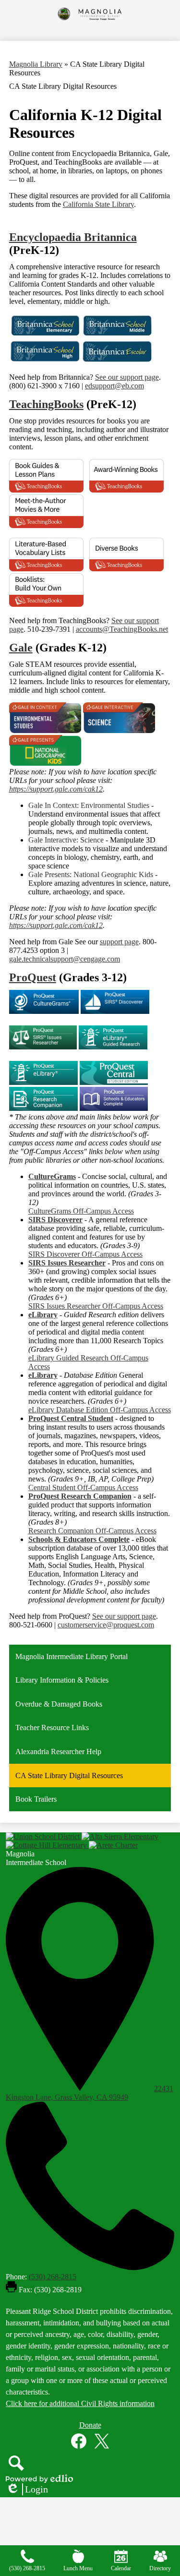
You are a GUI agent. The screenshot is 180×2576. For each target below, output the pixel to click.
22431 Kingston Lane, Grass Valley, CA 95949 (90, 2093)
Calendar (121, 2568)
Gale (21, 648)
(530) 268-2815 (53, 2277)
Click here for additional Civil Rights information (80, 2403)
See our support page (127, 377)
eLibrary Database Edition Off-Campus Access (100, 1410)
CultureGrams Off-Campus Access (81, 1211)
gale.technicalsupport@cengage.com (65, 959)
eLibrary (43, 1315)
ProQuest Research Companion (80, 1496)
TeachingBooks (46, 404)
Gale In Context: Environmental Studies (89, 805)
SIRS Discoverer (55, 1220)
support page (119, 942)
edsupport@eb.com (114, 386)
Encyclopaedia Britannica (73, 237)
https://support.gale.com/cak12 (56, 789)
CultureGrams (52, 1176)
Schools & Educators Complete (79, 1539)
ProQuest (33, 977)
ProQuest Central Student (71, 1418)
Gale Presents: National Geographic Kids (91, 874)
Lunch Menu (78, 2568)
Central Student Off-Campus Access (83, 1487)
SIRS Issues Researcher (67, 1263)
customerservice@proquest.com (106, 1625)
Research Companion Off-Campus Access (92, 1531)
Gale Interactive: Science (66, 840)
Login (27, 2490)
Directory (160, 2568)
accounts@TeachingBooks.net (122, 629)
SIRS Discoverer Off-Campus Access (85, 1254)
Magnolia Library (36, 64)
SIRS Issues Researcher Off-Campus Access (96, 1306)
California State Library (98, 204)
